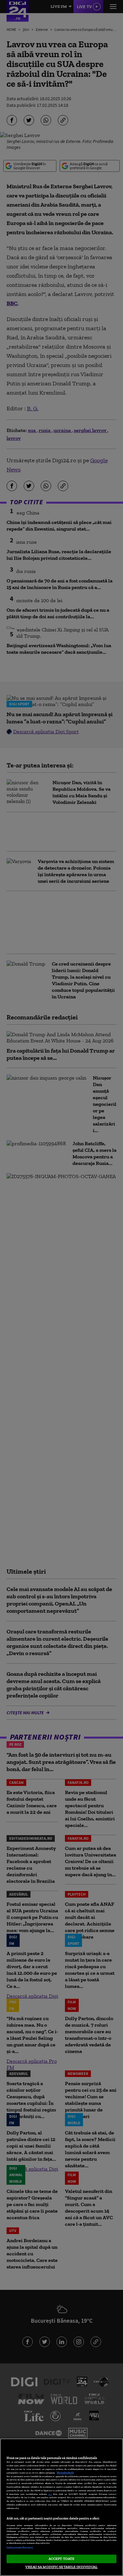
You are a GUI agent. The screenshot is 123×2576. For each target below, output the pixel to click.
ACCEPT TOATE (61, 2559)
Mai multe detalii (65, 2473)
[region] (61, 2507)
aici (50, 2494)
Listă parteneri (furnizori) (20, 2548)
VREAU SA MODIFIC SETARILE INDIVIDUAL (61, 2567)
